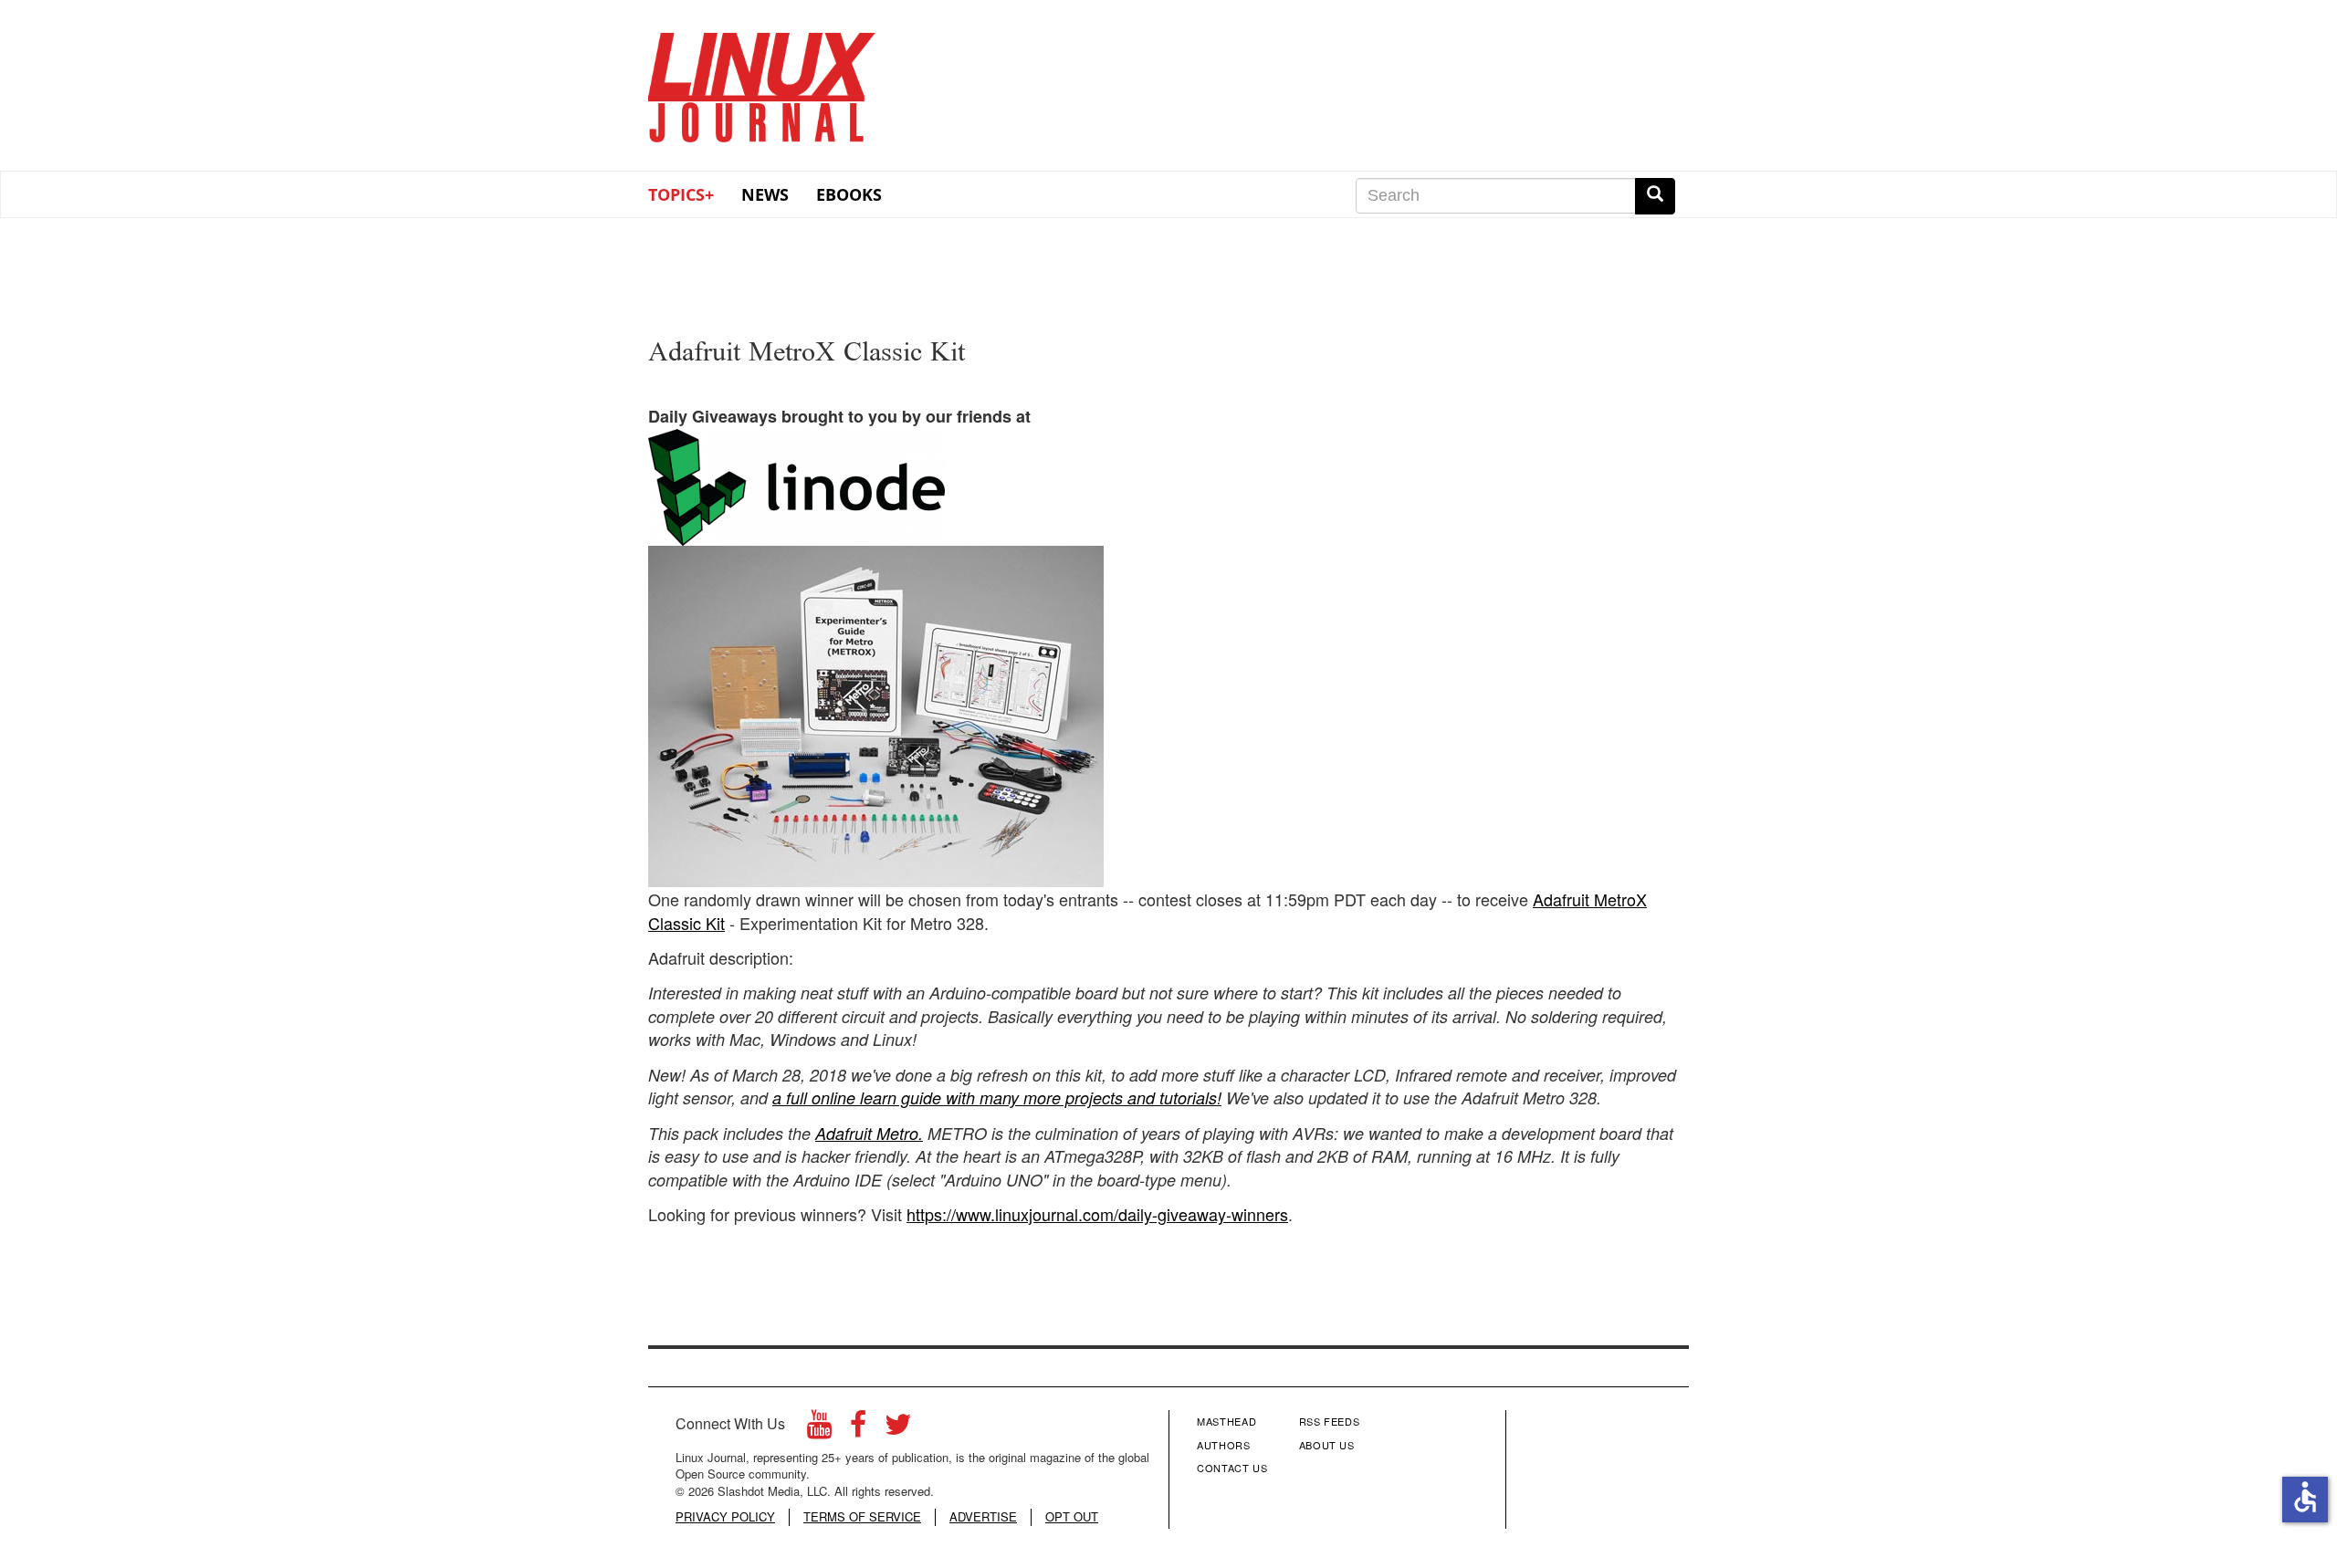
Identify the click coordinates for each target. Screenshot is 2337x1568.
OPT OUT (1072, 1517)
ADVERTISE (983, 1517)
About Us (1327, 1445)
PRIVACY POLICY (725, 1517)
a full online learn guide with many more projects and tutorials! (997, 1098)
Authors (1224, 1445)
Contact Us (1232, 1468)
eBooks (849, 194)
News (765, 194)
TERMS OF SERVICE (862, 1517)
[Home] (762, 81)
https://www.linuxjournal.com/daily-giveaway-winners (1097, 1214)
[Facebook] (858, 1429)
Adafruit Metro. (869, 1133)
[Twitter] (898, 1429)
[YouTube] (819, 1429)
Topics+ (681, 194)
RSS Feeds (1330, 1421)
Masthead (1226, 1421)
